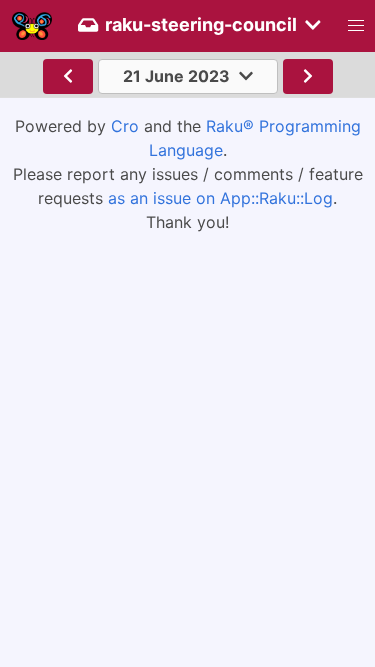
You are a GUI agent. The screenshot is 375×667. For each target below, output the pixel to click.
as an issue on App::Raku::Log (220, 198)
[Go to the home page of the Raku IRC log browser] (32, 26)
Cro (125, 126)
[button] (356, 26)
